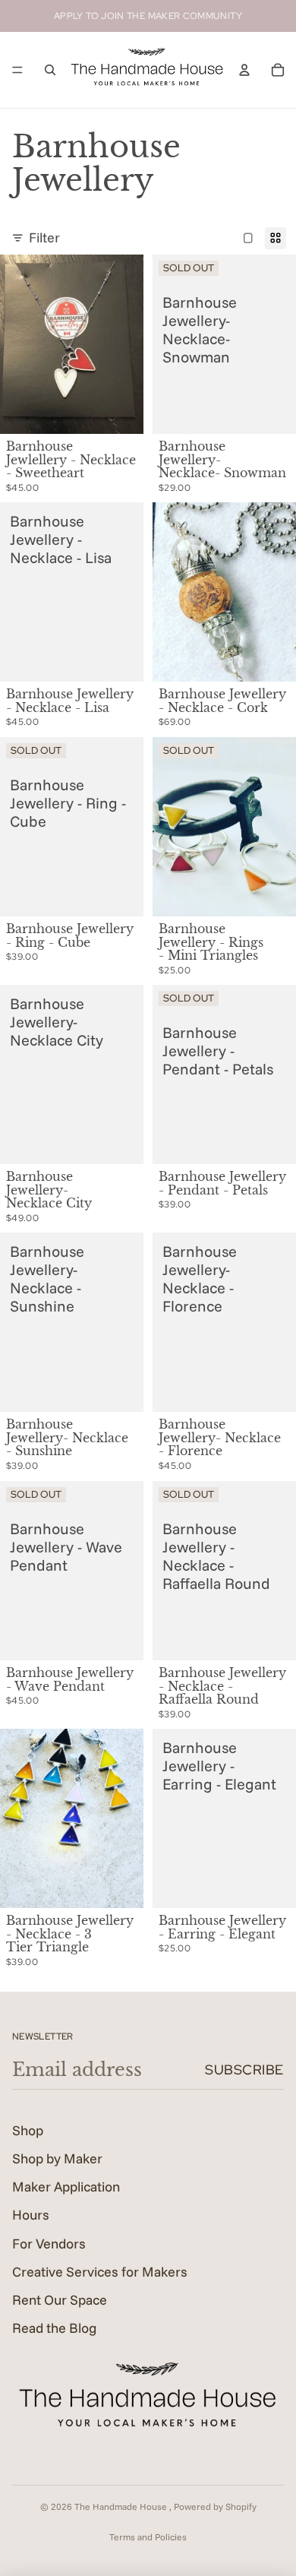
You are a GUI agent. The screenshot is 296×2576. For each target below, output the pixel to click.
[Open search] (50, 70)
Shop (28, 2130)
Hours (31, 2215)
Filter (44, 237)
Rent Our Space (60, 2300)
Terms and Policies (148, 2537)
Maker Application (66, 2187)
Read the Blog (54, 2328)
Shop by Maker (57, 2158)
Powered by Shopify (215, 2506)
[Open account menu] (244, 70)
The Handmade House (122, 2506)
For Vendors (49, 2244)
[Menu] (17, 70)
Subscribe (244, 2070)
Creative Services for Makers (100, 2272)
